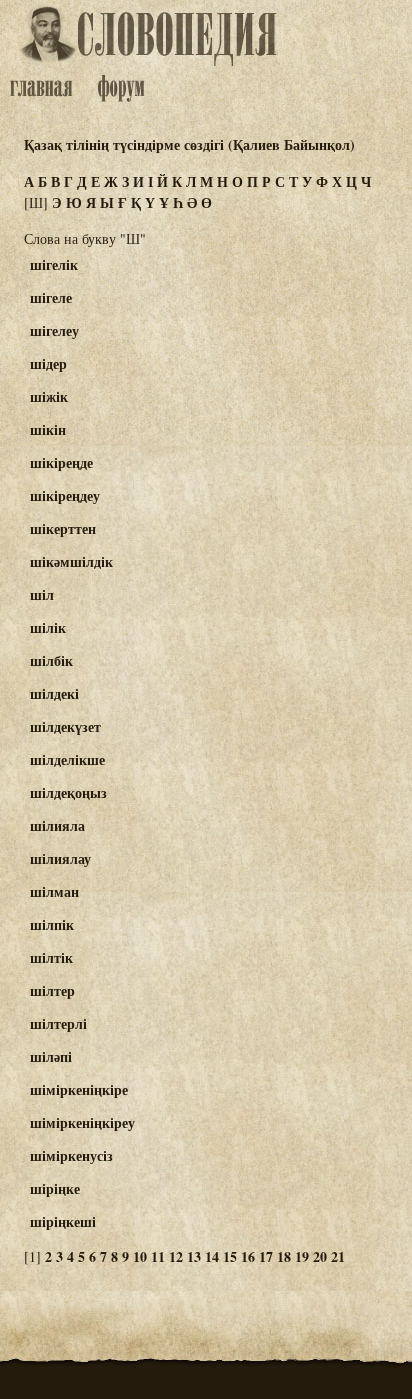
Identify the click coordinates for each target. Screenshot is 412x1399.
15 (230, 1256)
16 (248, 1256)
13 (194, 1256)
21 (338, 1256)
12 (176, 1256)
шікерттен (63, 528)
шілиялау (60, 858)
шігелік (54, 264)
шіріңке (55, 1188)
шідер (48, 363)
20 (320, 1256)
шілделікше (67, 759)
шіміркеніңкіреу (82, 1122)
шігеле (51, 297)
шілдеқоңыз (68, 792)
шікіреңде (61, 462)
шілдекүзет (65, 726)
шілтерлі (58, 1023)
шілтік (51, 957)
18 (284, 1256)
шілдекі (54, 693)
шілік (48, 627)
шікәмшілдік (71, 561)
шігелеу (54, 330)
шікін (48, 429)
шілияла (57, 825)
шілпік (52, 924)
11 (158, 1256)
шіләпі (51, 1056)
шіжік (49, 396)
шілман (54, 891)
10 (140, 1256)
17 (266, 1256)
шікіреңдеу (65, 495)
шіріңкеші (63, 1221)
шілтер (52, 990)
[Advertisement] (336, 341)
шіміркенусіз (71, 1155)
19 (302, 1256)
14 (212, 1256)
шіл (42, 594)
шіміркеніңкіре (79, 1089)
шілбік (51, 660)
